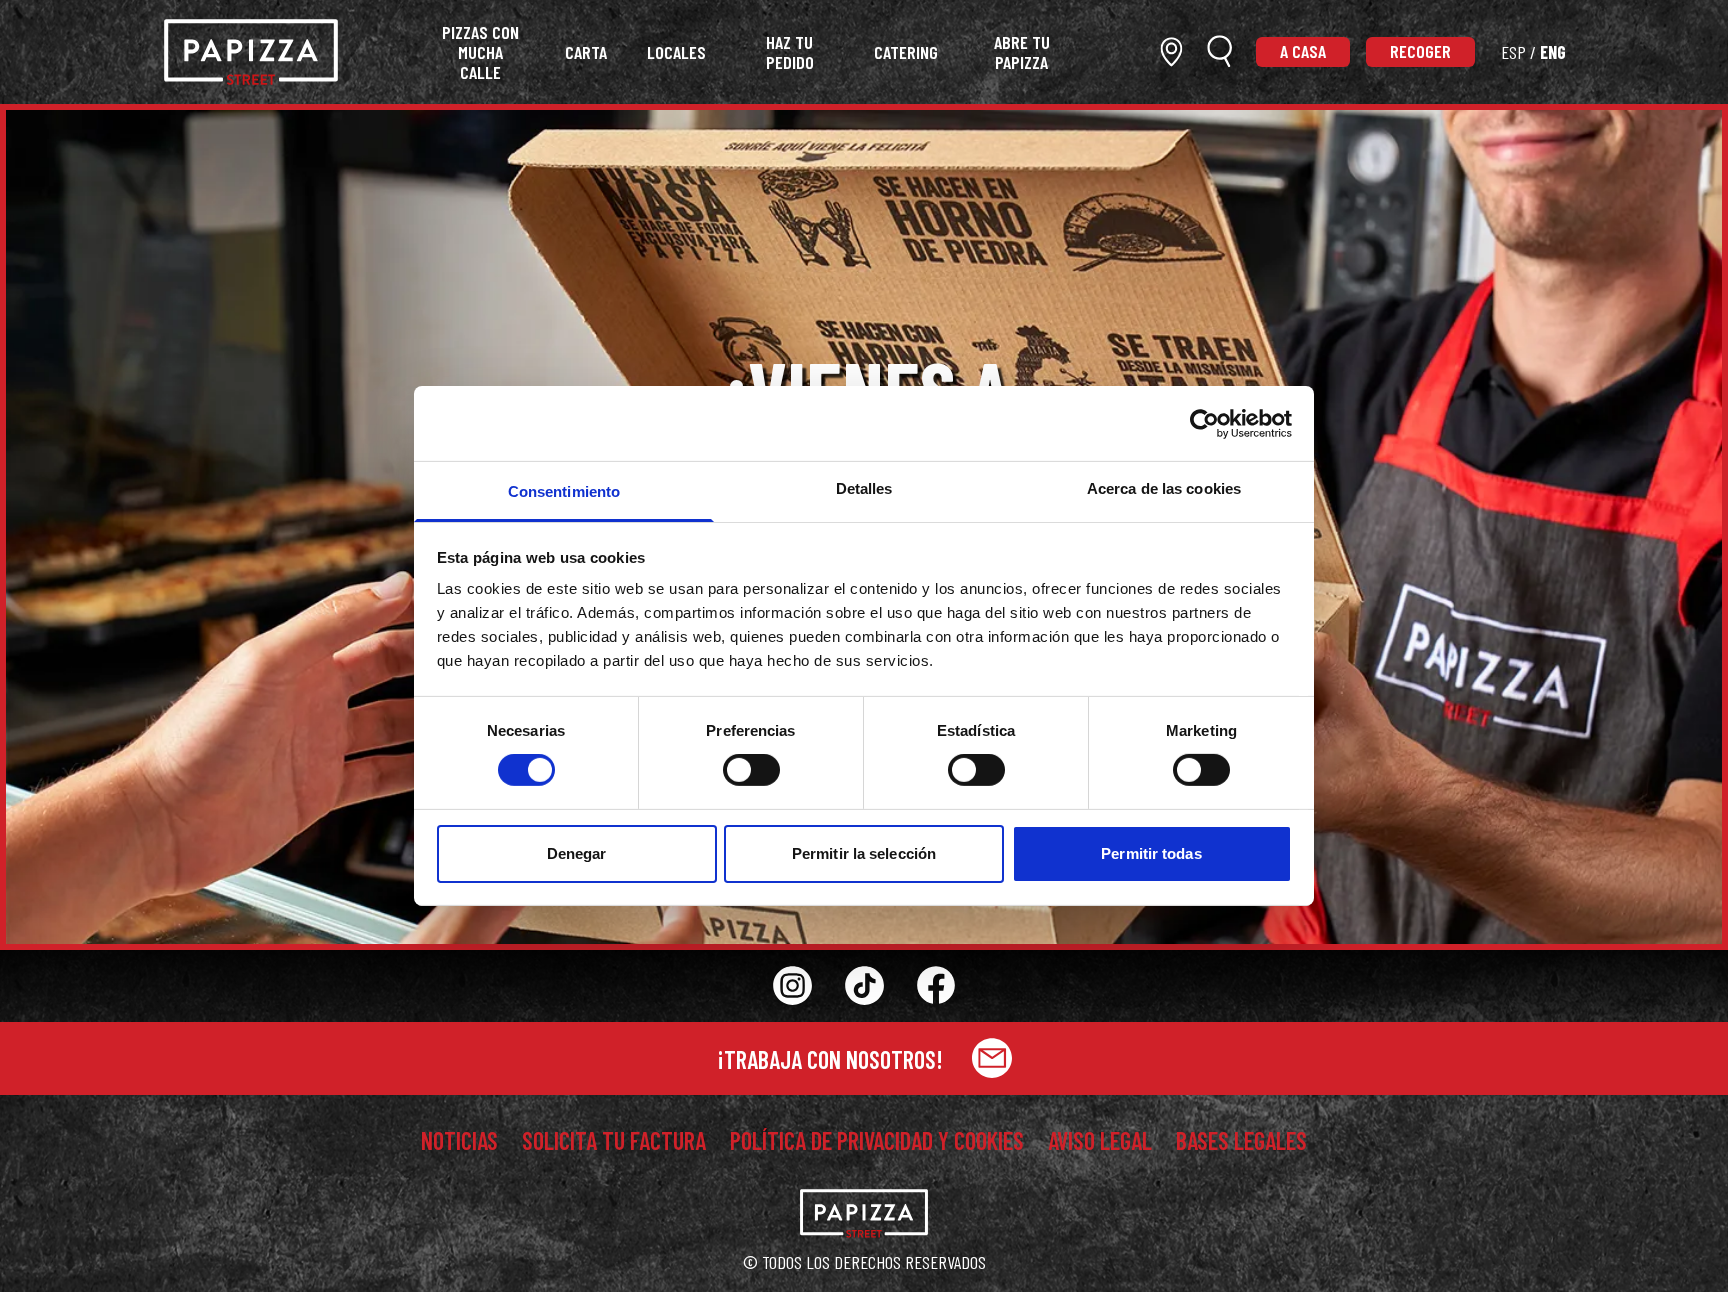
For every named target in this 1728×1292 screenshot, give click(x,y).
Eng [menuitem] (1553, 52)
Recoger (1420, 51)
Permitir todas (1151, 853)
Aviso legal (1100, 1141)
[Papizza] (251, 52)
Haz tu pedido (790, 52)
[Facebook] (936, 985)
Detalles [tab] (864, 488)
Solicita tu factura (614, 1141)
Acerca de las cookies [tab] (1164, 488)
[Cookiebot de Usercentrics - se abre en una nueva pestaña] (1204, 423)
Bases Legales (1241, 1141)
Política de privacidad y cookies (877, 1141)
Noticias (459, 1141)
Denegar (577, 853)
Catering (906, 52)
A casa (1303, 51)
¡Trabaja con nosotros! (832, 1059)
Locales (676, 52)
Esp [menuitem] (1513, 52)
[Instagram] (792, 986)
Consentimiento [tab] (564, 491)
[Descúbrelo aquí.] (1171, 51)
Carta (586, 52)
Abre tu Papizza (1022, 52)
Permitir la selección (864, 853)
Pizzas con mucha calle (480, 52)
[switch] (751, 770)
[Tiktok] (864, 986)
